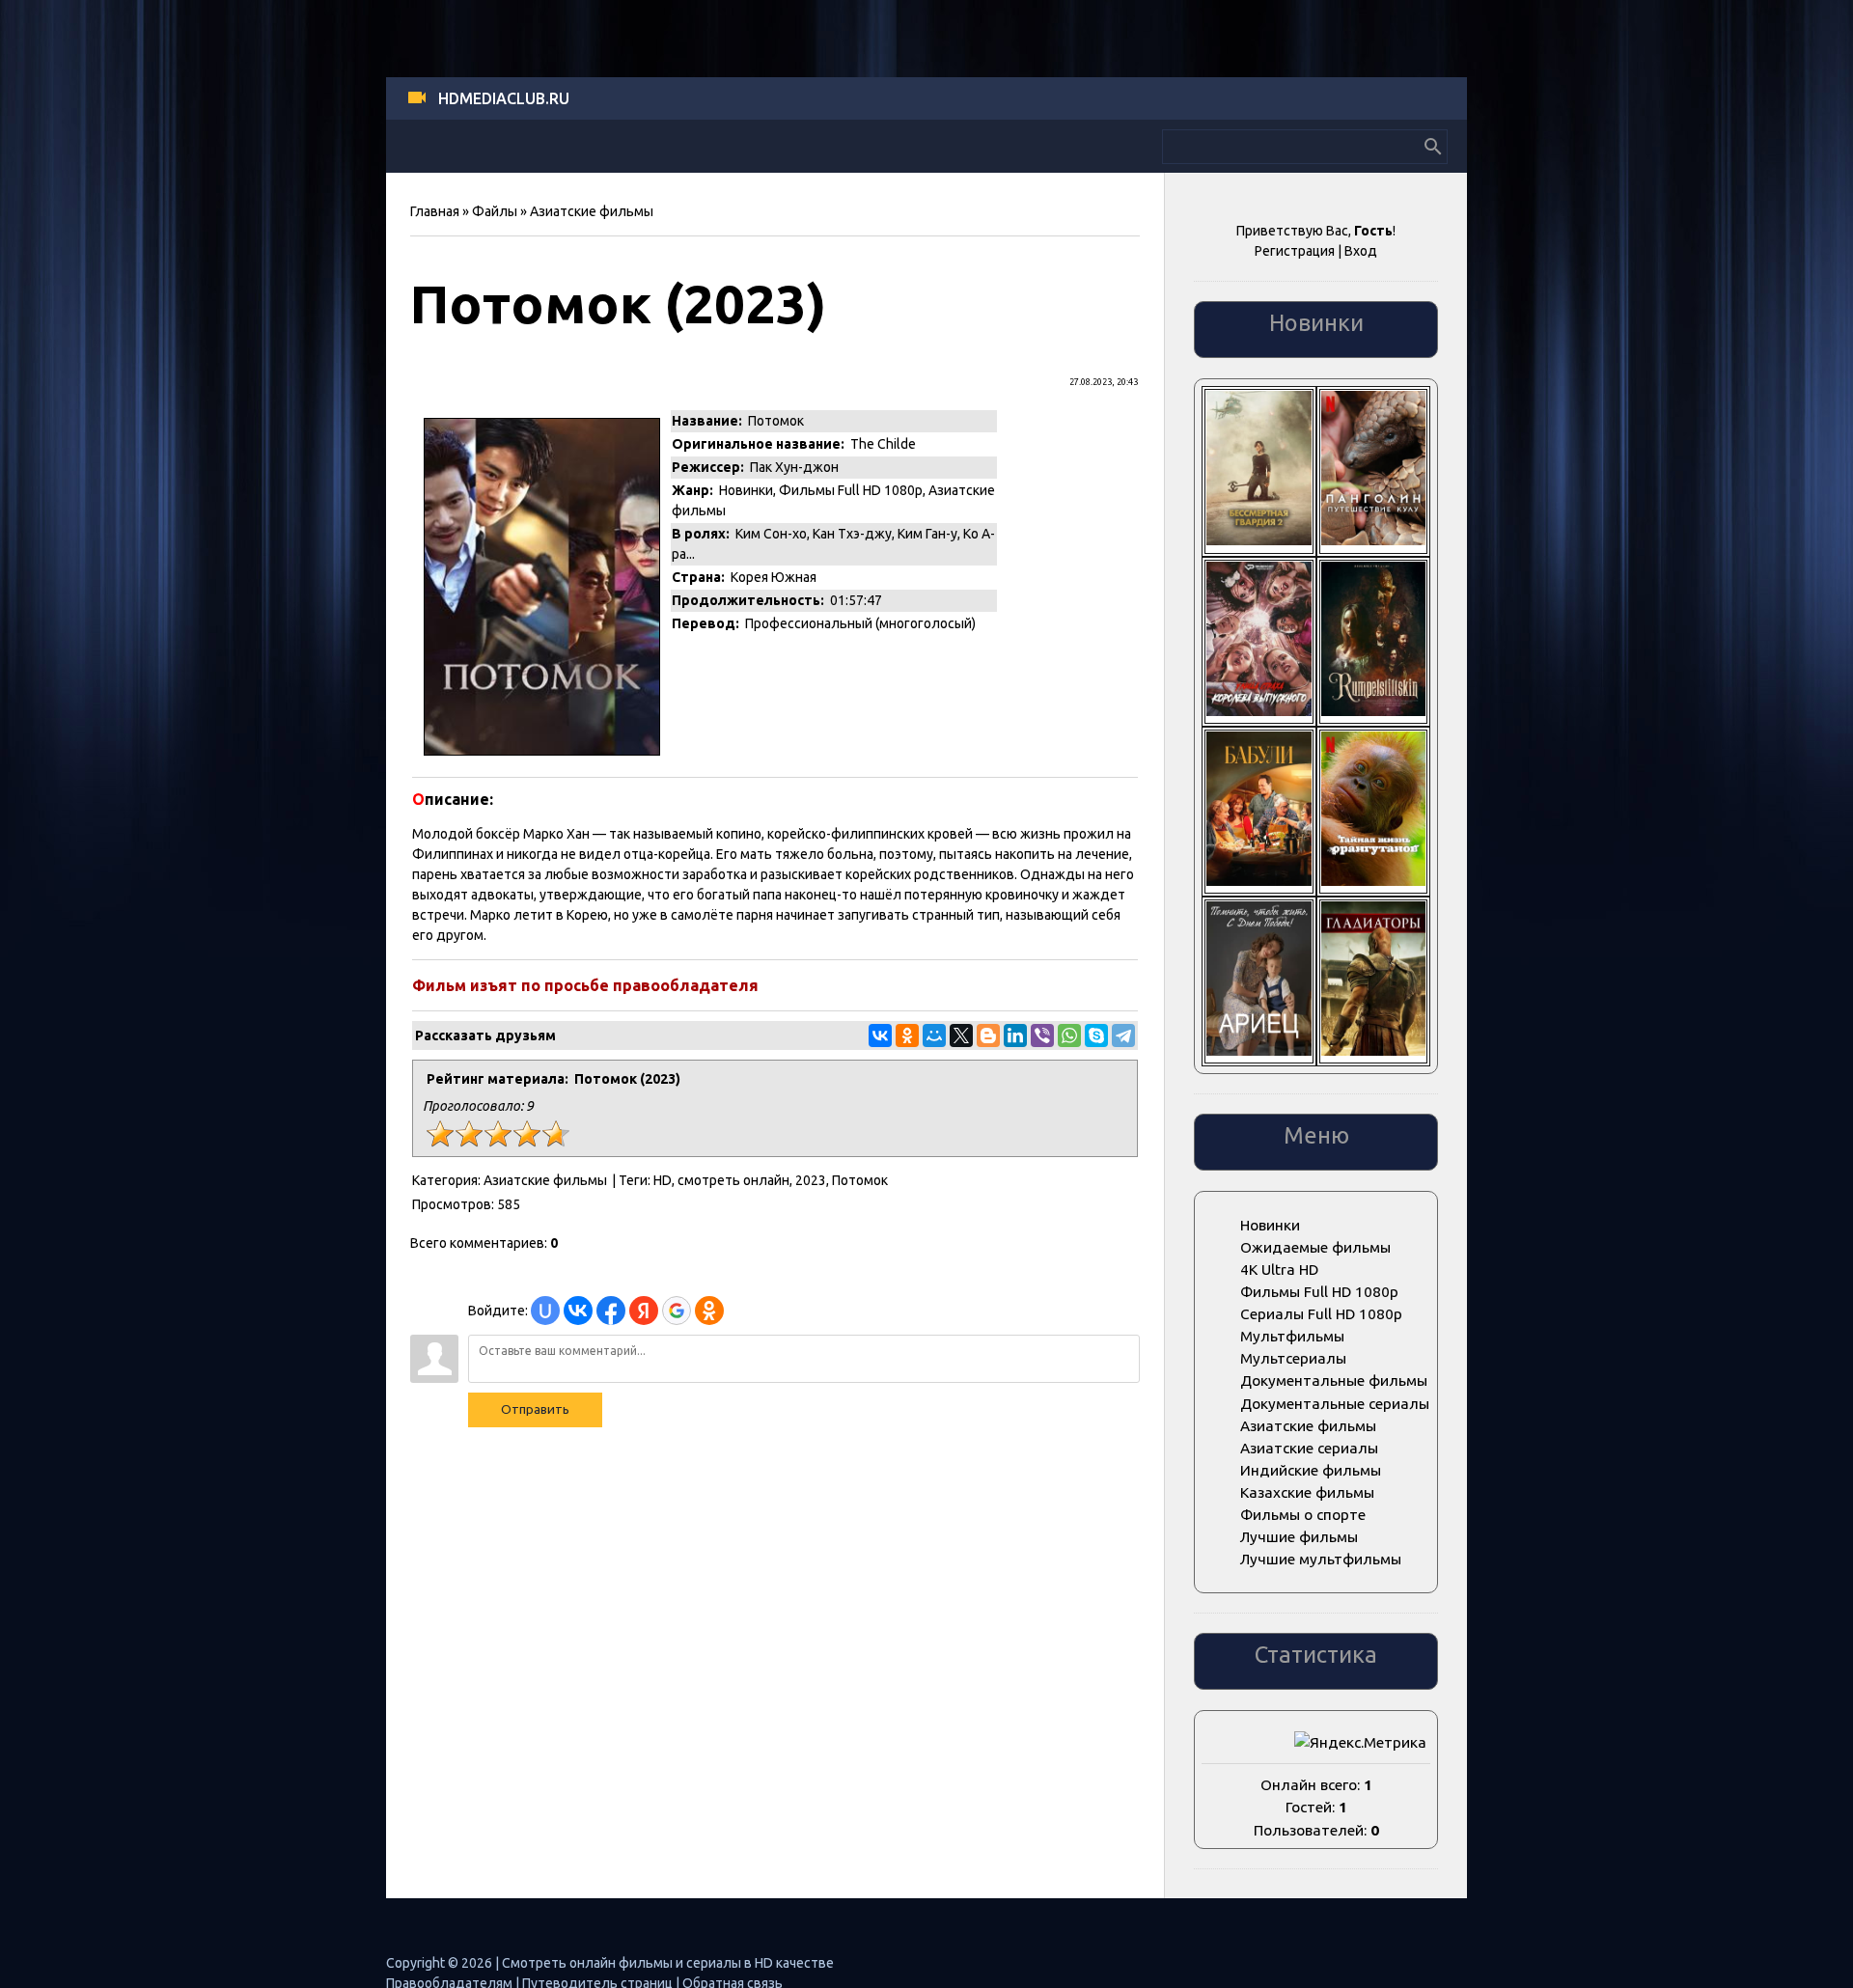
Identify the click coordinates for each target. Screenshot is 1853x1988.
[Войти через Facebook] (611, 1311)
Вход (1361, 251)
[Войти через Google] (677, 1311)
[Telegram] (1123, 1035)
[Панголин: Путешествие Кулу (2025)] (1373, 540)
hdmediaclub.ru (504, 98)
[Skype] (1096, 1035)
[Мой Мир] (934, 1035)
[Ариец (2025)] (1258, 1050)
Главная (435, 211)
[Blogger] (988, 1035)
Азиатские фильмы (592, 211)
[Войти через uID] (545, 1311)
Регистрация (1295, 251)
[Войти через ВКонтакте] (578, 1311)
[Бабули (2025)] (1258, 881)
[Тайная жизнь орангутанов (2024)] (1373, 881)
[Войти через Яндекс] (644, 1311)
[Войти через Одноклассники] (709, 1311)
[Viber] (1042, 1035)
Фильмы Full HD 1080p (851, 490)
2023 (811, 1180)
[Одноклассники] (907, 1035)
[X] (961, 1035)
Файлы (495, 211)
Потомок (860, 1180)
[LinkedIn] (1015, 1035)
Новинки (746, 490)
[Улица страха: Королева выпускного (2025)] (1258, 711)
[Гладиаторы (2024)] (1373, 1050)
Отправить (535, 1409)
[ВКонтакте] (880, 1035)
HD (663, 1180)
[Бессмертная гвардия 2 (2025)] (1258, 540)
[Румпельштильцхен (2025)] (1373, 711)
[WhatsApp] (1069, 1035)
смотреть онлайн (733, 1180)
